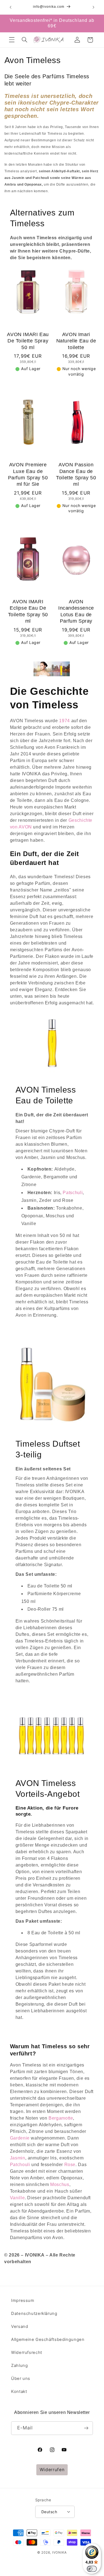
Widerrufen (52, 2470)
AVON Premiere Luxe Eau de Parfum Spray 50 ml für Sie (28, 474)
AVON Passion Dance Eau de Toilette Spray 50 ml (76, 474)
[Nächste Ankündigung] (93, 7)
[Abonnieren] (86, 2428)
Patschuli (73, 1193)
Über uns (21, 2379)
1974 (64, 721)
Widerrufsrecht (27, 2353)
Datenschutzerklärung (34, 2314)
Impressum (23, 2301)
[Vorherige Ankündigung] (11, 7)
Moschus (60, 2184)
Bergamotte (61, 2118)
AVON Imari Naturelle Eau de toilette (76, 341)
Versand (20, 2327)
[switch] (92, 2569)
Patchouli (20, 2165)
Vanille (17, 2198)
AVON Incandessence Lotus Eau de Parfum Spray (76, 611)
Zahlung (19, 2366)
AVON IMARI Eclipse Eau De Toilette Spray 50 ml (28, 611)
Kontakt (19, 2392)
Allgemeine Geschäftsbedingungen (48, 2340)
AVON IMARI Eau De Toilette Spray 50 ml (28, 341)
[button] (12, 40)
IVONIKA (59, 2552)
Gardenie (20, 2138)
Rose (70, 2165)
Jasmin (18, 2158)
